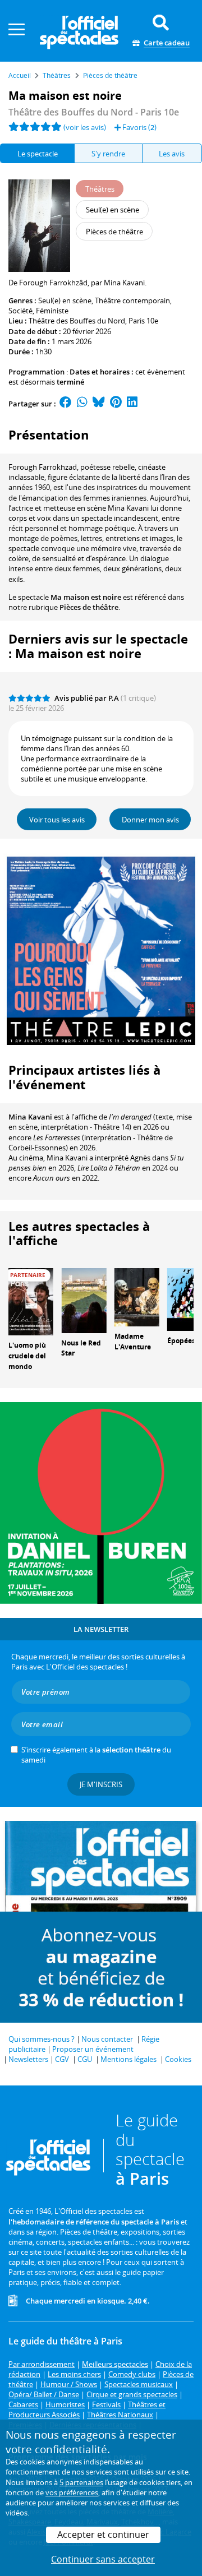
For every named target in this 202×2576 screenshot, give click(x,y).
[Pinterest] (116, 404)
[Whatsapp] (82, 404)
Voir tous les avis (57, 820)
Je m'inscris (101, 1784)
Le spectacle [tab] (38, 154)
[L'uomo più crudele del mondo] (31, 1301)
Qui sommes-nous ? (42, 2039)
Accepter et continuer (103, 2535)
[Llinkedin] (132, 404)
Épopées (181, 1341)
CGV (62, 2059)
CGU (85, 2059)
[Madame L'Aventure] (137, 1297)
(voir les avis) (85, 127)
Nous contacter (107, 2039)
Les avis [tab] (172, 154)
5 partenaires (81, 2482)
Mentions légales (128, 2059)
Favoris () (139, 127)
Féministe (52, 311)
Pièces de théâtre (89, 607)
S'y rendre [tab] (108, 154)
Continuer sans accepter (103, 2559)
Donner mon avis (150, 820)
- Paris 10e (94, 112)
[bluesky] (99, 404)
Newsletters (28, 2059)
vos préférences (72, 2492)
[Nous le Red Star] (84, 1299)
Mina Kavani (30, 1117)
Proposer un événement (93, 2049)
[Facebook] (66, 404)
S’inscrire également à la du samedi (96, 1755)
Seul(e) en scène (65, 300)
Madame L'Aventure (133, 1342)
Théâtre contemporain (132, 300)
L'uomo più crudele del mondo (27, 1356)
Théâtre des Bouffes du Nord (77, 321)
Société (20, 311)
